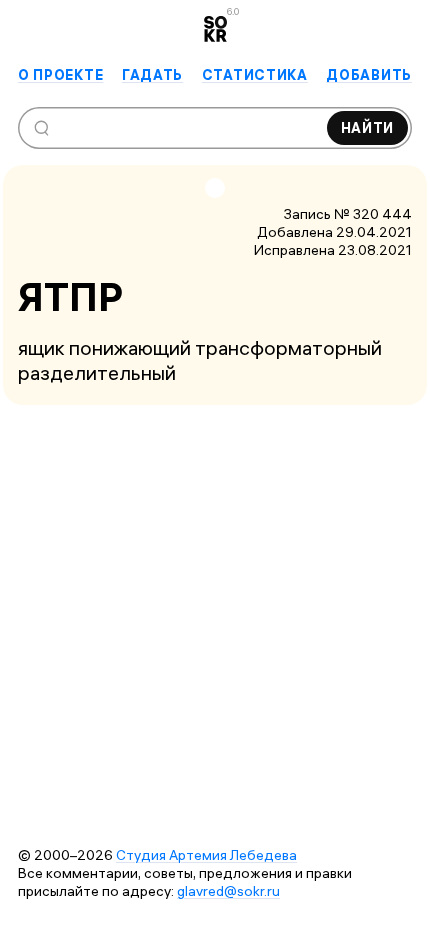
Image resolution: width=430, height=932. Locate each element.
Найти (368, 128)
